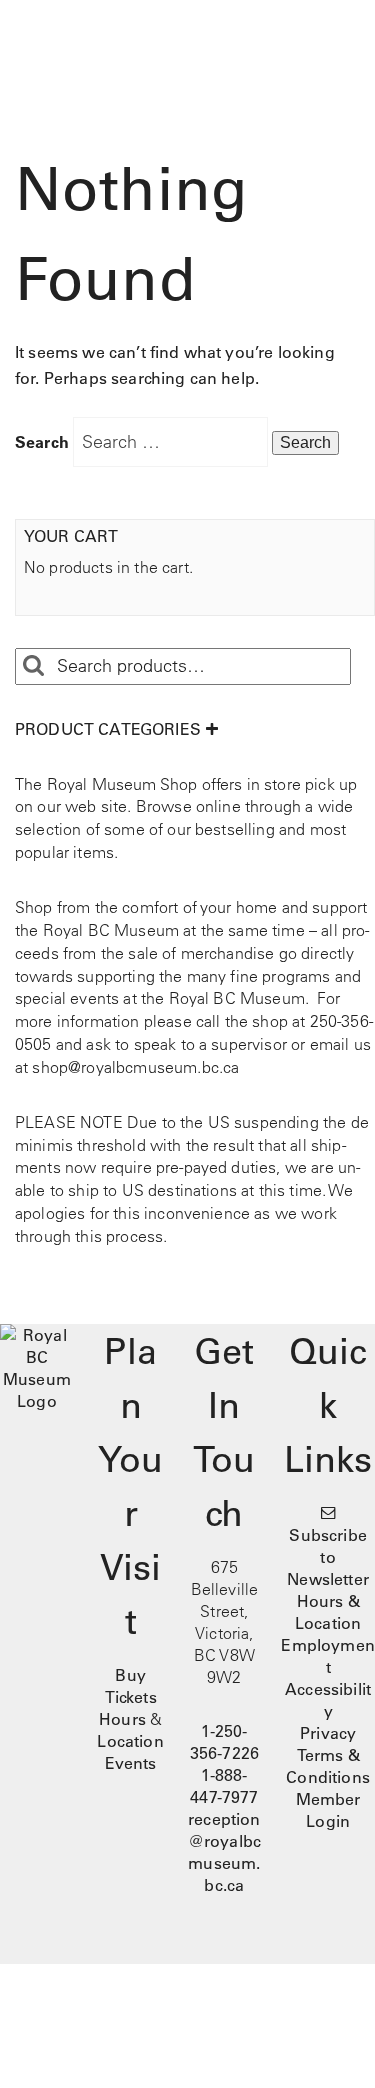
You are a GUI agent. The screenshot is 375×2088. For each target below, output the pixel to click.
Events (131, 1763)
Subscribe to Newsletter (328, 1557)
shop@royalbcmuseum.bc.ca (135, 1067)
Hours (122, 1719)
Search (42, 442)
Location (130, 1741)
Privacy (328, 1733)
